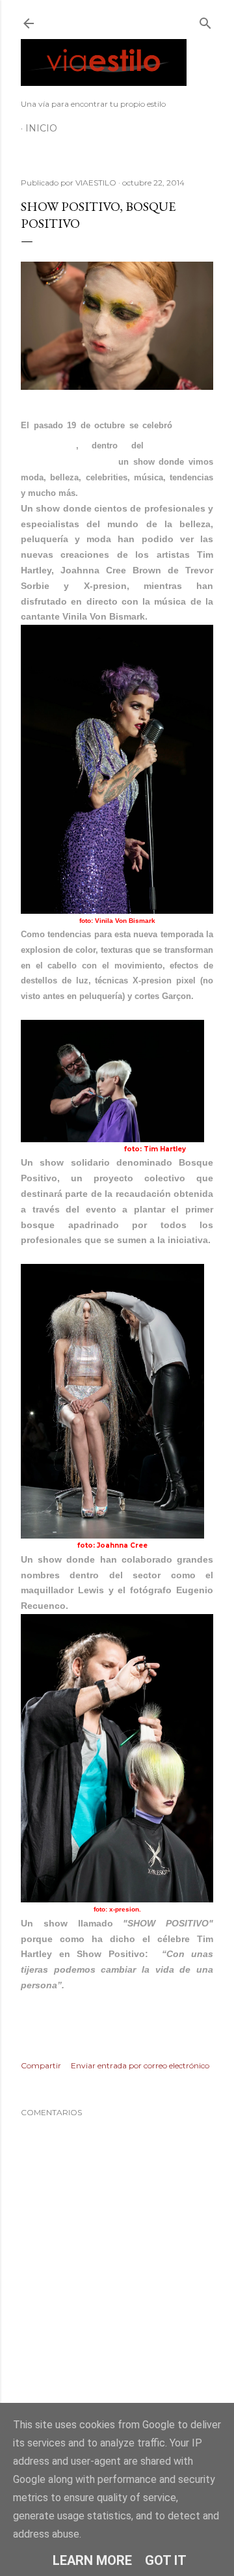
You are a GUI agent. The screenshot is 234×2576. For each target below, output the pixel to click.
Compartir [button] (41, 2065)
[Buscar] (205, 21)
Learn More (92, 2560)
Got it (166, 2560)
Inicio (41, 128)
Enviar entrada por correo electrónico (140, 2065)
